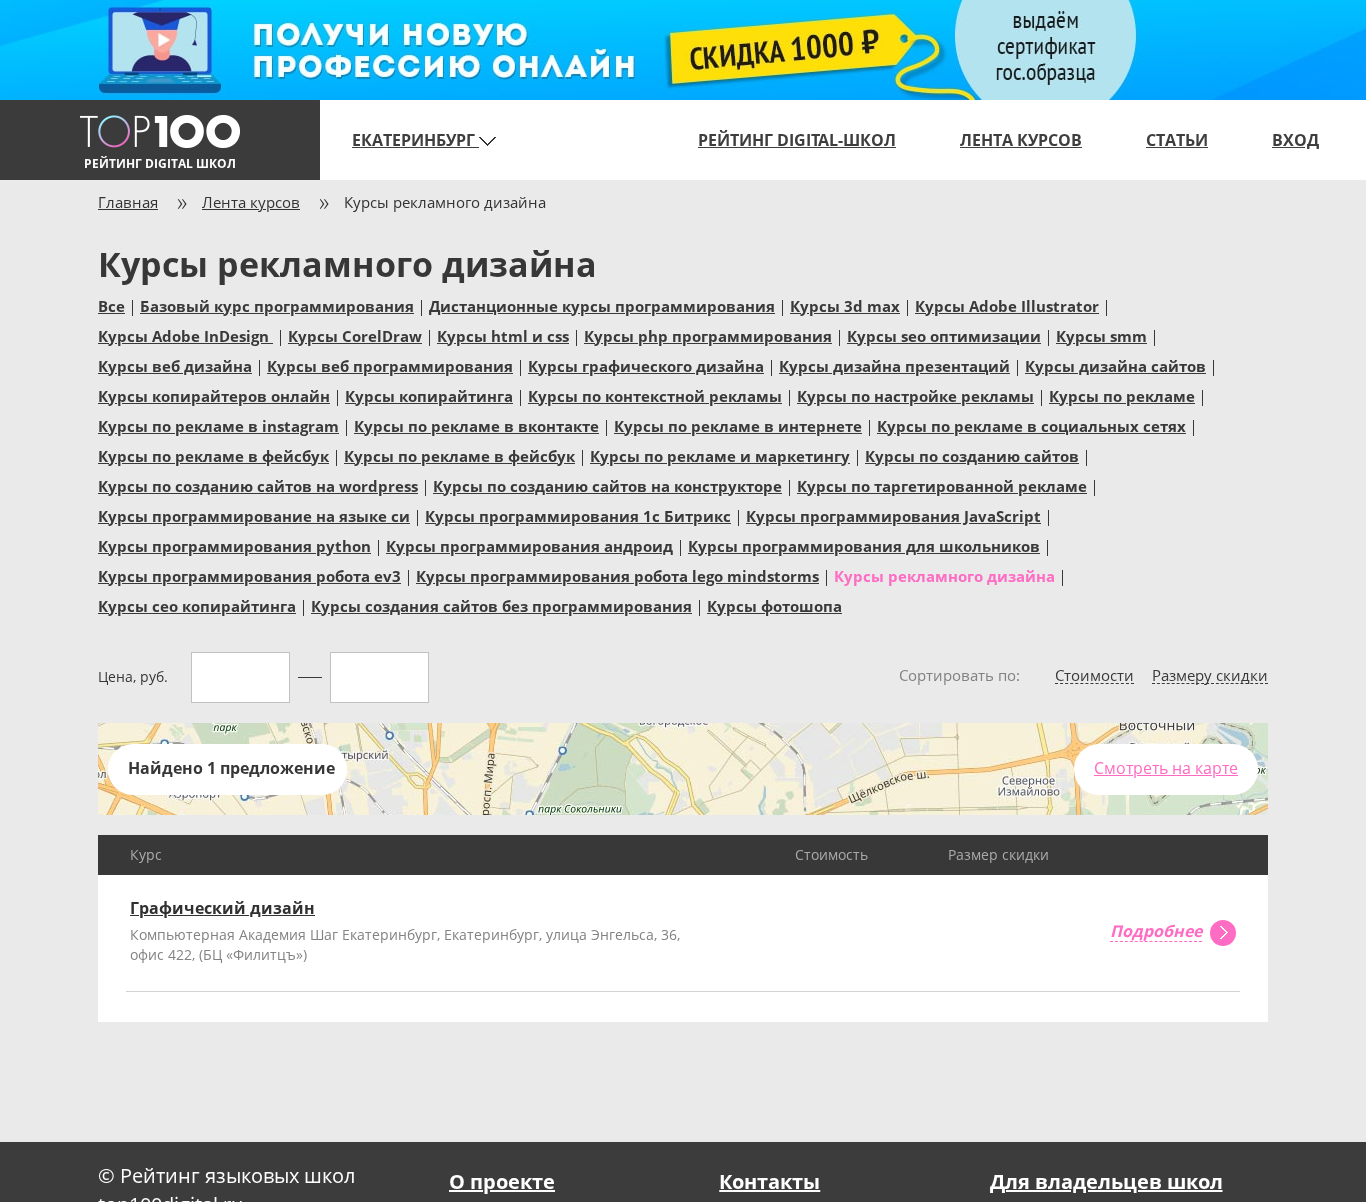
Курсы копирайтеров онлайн (214, 395)
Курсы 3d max (845, 305)
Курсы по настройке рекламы (915, 395)
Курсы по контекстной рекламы (655, 395)
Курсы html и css (503, 335)
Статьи (1177, 140)
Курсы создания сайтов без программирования (501, 605)
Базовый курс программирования (277, 305)
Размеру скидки (1210, 676)
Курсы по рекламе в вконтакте (476, 425)
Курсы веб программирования (390, 365)
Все (111, 305)
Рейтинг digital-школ (797, 140)
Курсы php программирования (708, 335)
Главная (128, 202)
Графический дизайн (222, 908)
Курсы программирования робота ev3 (249, 575)
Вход (1295, 140)
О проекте (502, 1181)
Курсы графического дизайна (646, 365)
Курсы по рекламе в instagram (218, 425)
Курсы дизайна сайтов (1115, 365)
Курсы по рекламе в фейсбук (213, 455)
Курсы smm (1101, 335)
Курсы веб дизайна (175, 365)
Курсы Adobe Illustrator (1007, 305)
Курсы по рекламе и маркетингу (720, 455)
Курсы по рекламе (1122, 395)
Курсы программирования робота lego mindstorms (617, 575)
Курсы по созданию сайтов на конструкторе (607, 485)
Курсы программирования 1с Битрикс (578, 515)
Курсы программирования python (234, 545)
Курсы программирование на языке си (254, 515)
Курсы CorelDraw (355, 335)
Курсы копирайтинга (429, 395)
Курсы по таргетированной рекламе (942, 485)
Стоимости (1094, 676)
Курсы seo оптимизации (944, 335)
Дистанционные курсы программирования (602, 305)
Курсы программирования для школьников (864, 545)
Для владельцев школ (1106, 1181)
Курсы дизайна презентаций (894, 365)
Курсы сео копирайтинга (197, 605)
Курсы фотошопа (774, 605)
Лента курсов (1021, 140)
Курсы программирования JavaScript (893, 515)
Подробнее (1156, 932)
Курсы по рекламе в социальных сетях (1031, 425)
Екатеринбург (415, 140)
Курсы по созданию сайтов (972, 455)
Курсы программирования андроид (529, 545)
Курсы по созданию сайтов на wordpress (258, 485)
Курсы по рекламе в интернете (738, 425)
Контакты (769, 1181)
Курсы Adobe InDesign (185, 335)
